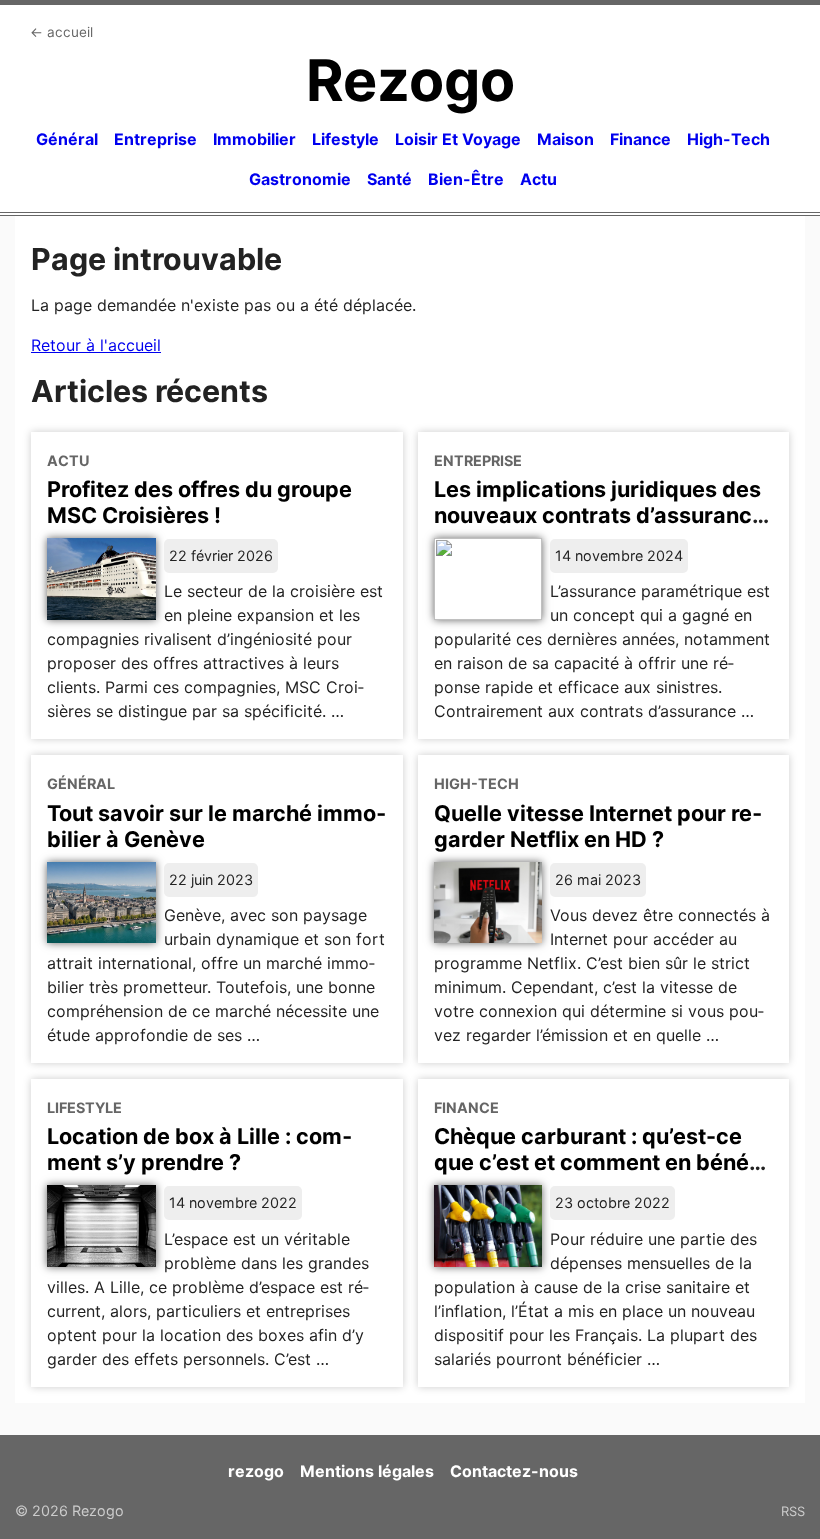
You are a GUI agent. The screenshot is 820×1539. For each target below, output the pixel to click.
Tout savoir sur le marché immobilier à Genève (216, 826)
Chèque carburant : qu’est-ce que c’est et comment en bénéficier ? (603, 1162)
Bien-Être (466, 179)
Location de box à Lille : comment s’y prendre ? (199, 1149)
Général (67, 139)
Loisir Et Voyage (458, 139)
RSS (793, 1511)
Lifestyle (345, 139)
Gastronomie (300, 179)
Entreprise (155, 139)
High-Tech (728, 139)
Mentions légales (367, 1471)
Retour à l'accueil (96, 345)
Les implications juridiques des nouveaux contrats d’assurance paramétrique (599, 515)
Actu (538, 179)
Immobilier (254, 139)
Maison (565, 139)
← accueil (61, 32)
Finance (640, 139)
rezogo (256, 1471)
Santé (389, 179)
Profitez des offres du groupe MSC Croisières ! (199, 502)
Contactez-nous (514, 1471)
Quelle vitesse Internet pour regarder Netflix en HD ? (598, 826)
